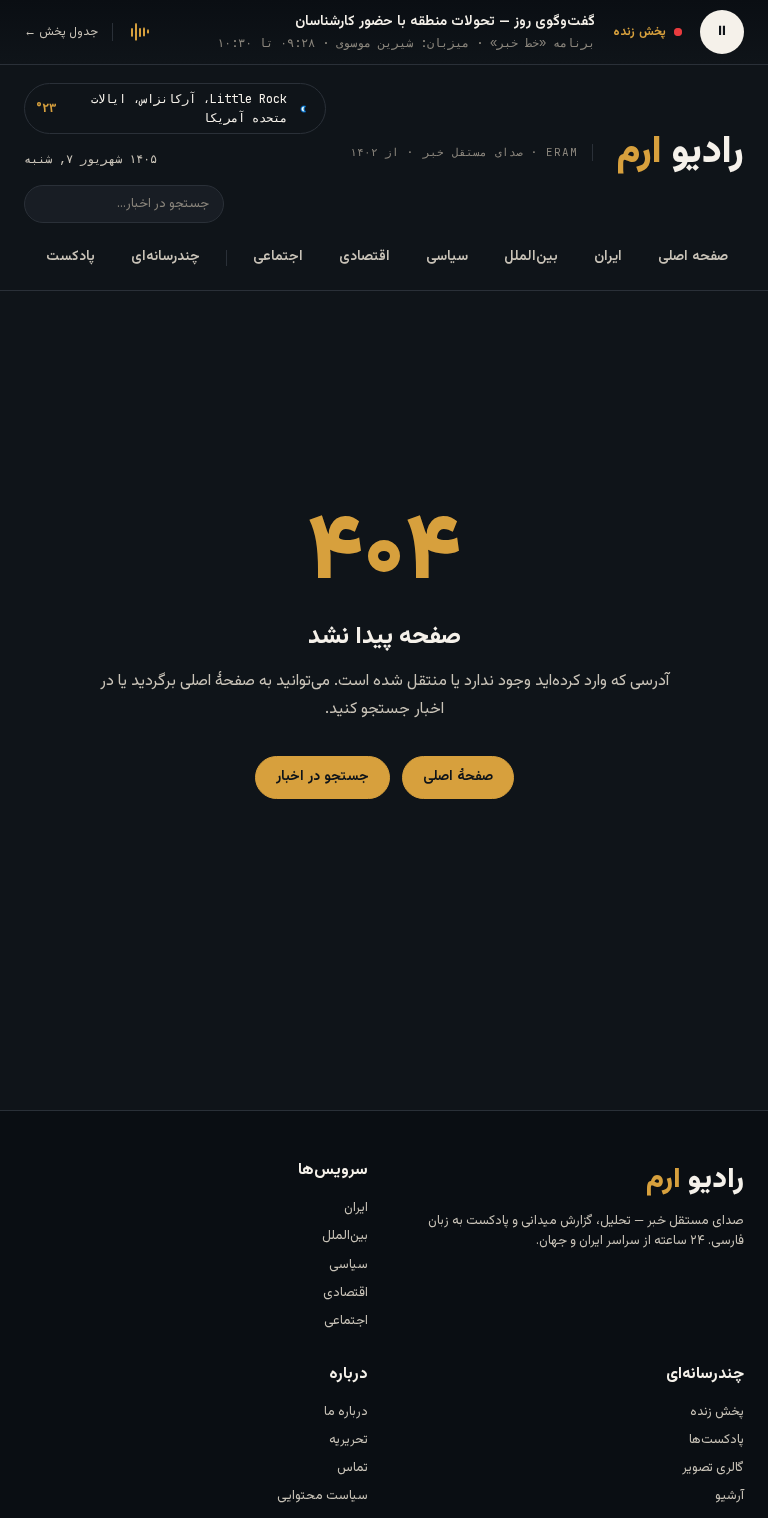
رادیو (680, 153)
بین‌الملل (531, 257)
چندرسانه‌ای (165, 257)
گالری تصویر (713, 1468)
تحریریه (348, 1440)
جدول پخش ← (61, 32)
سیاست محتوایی (322, 1496)
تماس (352, 1468)
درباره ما (346, 1412)
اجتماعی (278, 257)
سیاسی (447, 257)
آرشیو (729, 1496)
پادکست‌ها (716, 1440)
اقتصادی (364, 257)
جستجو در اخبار (322, 777)
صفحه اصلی (693, 257)
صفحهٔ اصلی (458, 777)
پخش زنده (717, 1412)
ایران (608, 257)
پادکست (70, 257)
